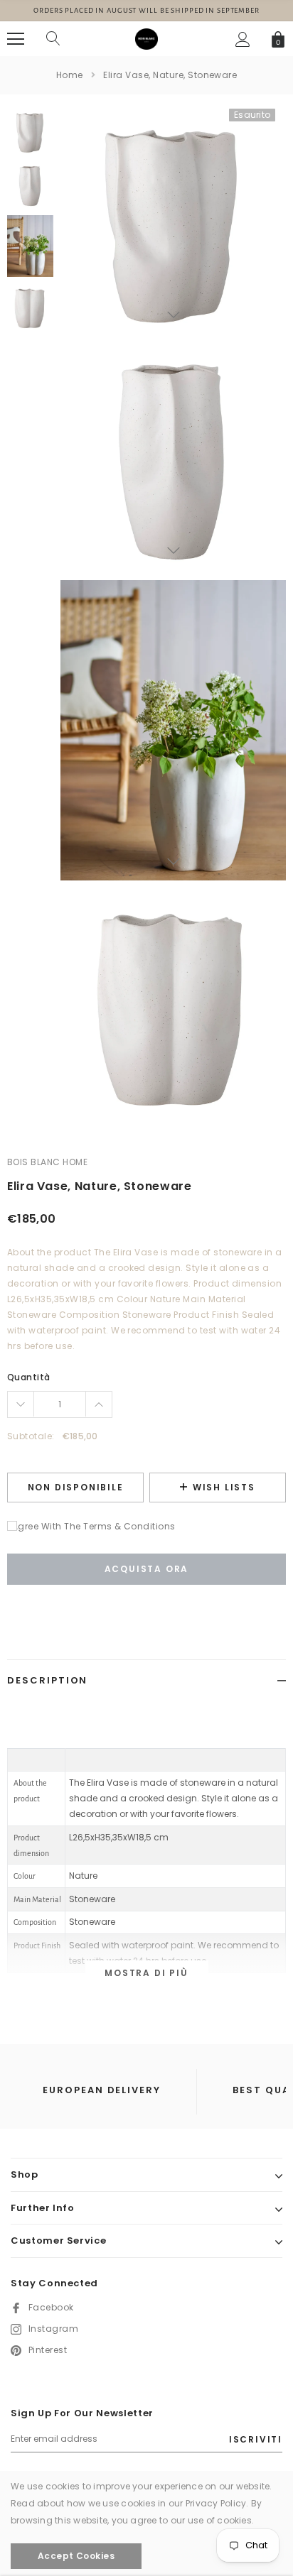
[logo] (146, 38)
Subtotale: (31, 1436)
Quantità (29, 1377)
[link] (30, 132)
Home (70, 75)
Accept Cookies (76, 2556)
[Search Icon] (53, 39)
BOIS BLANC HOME (47, 1162)
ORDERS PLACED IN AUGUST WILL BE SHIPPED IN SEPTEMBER (146, 10)
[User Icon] (243, 39)
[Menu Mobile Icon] (16, 39)
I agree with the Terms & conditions (91, 1526)
